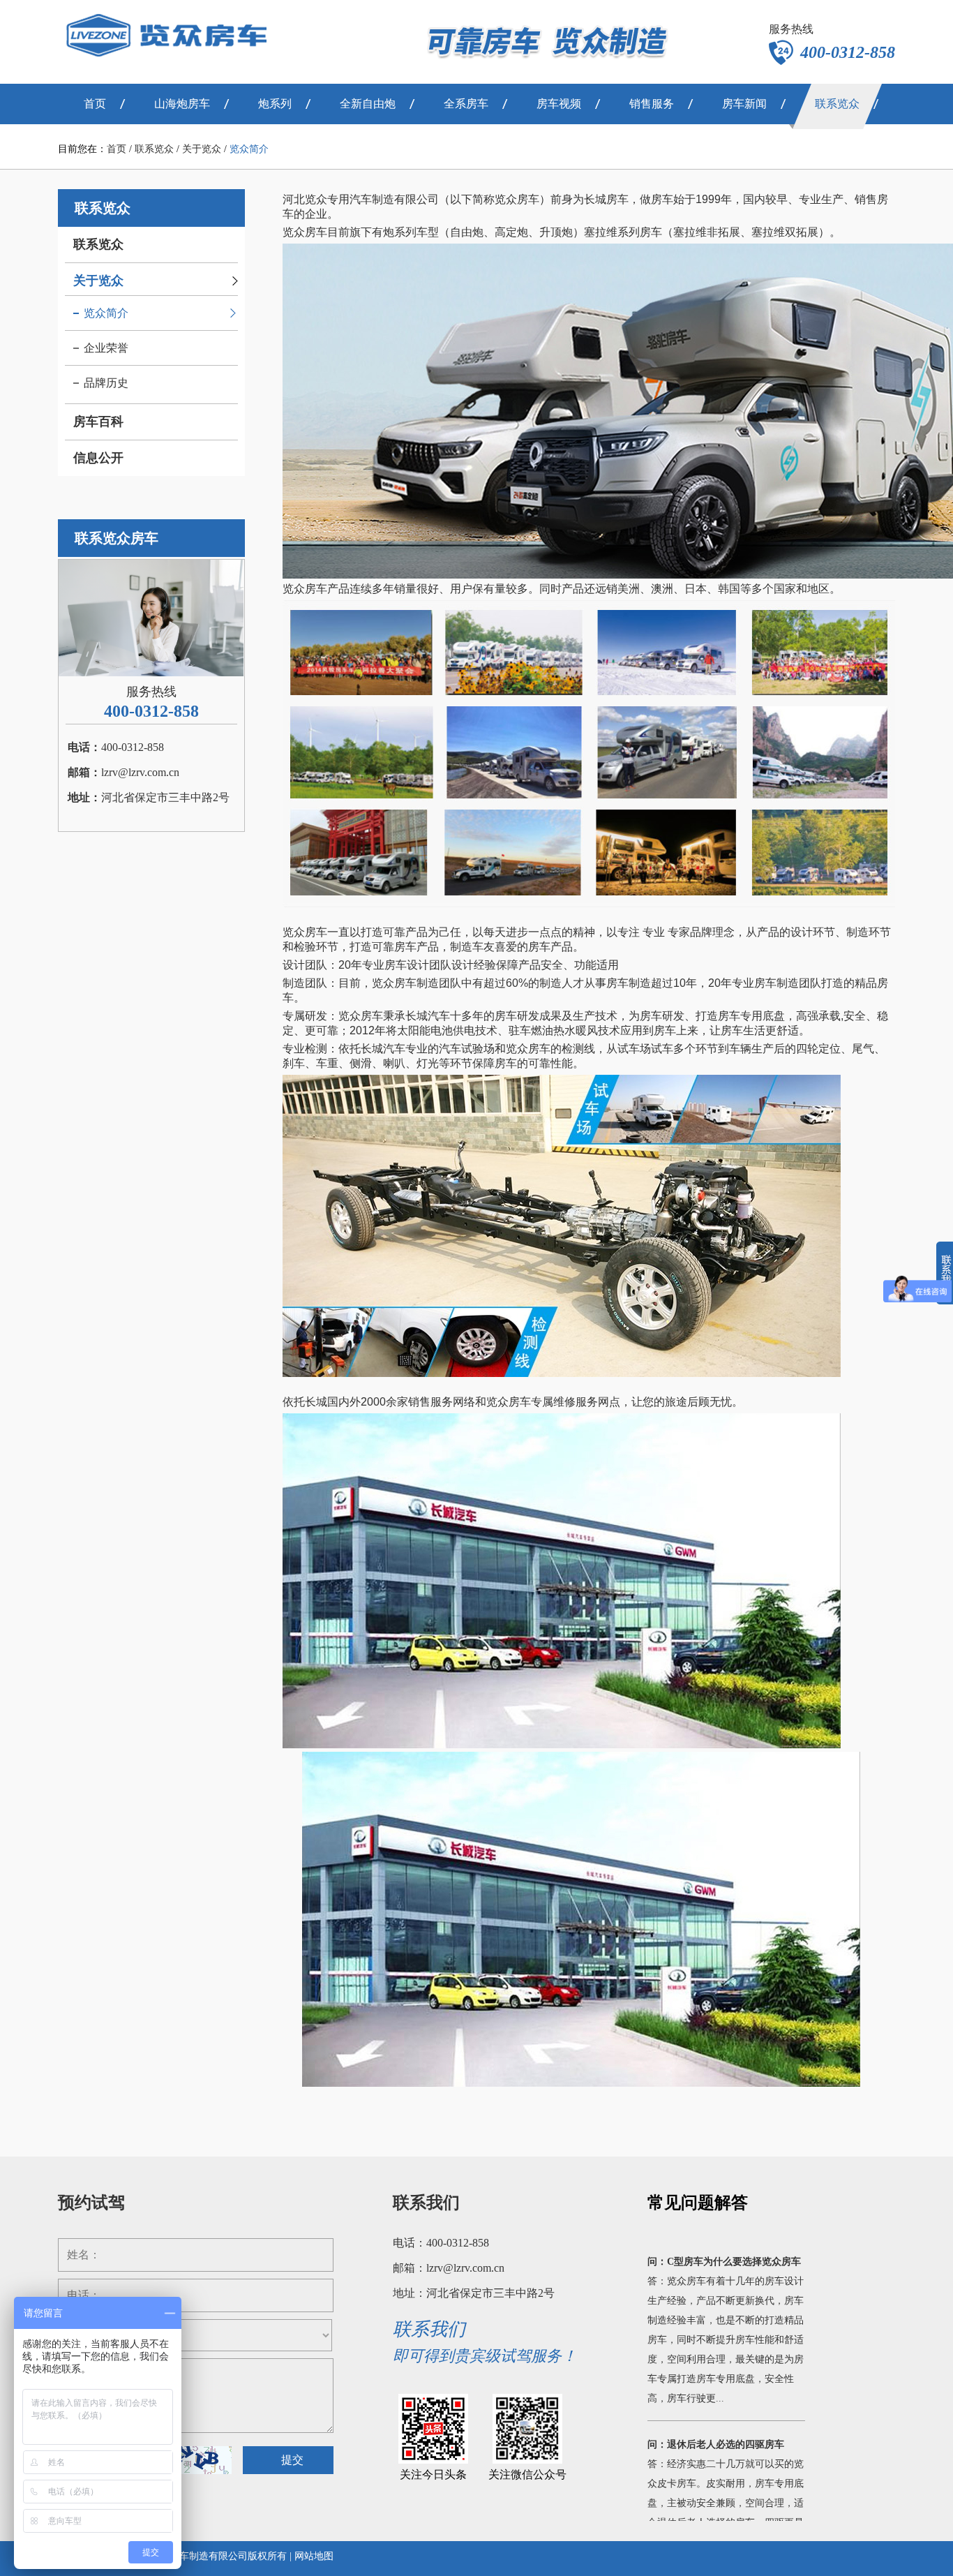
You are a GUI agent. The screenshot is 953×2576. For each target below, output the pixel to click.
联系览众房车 (117, 538)
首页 (117, 149)
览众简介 (249, 149)
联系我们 (426, 2203)
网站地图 (314, 2556)
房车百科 (98, 422)
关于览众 (202, 149)
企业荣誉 (106, 348)
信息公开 (98, 458)
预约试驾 (91, 2203)
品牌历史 (106, 383)
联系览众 (154, 149)
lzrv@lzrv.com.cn (140, 772)
